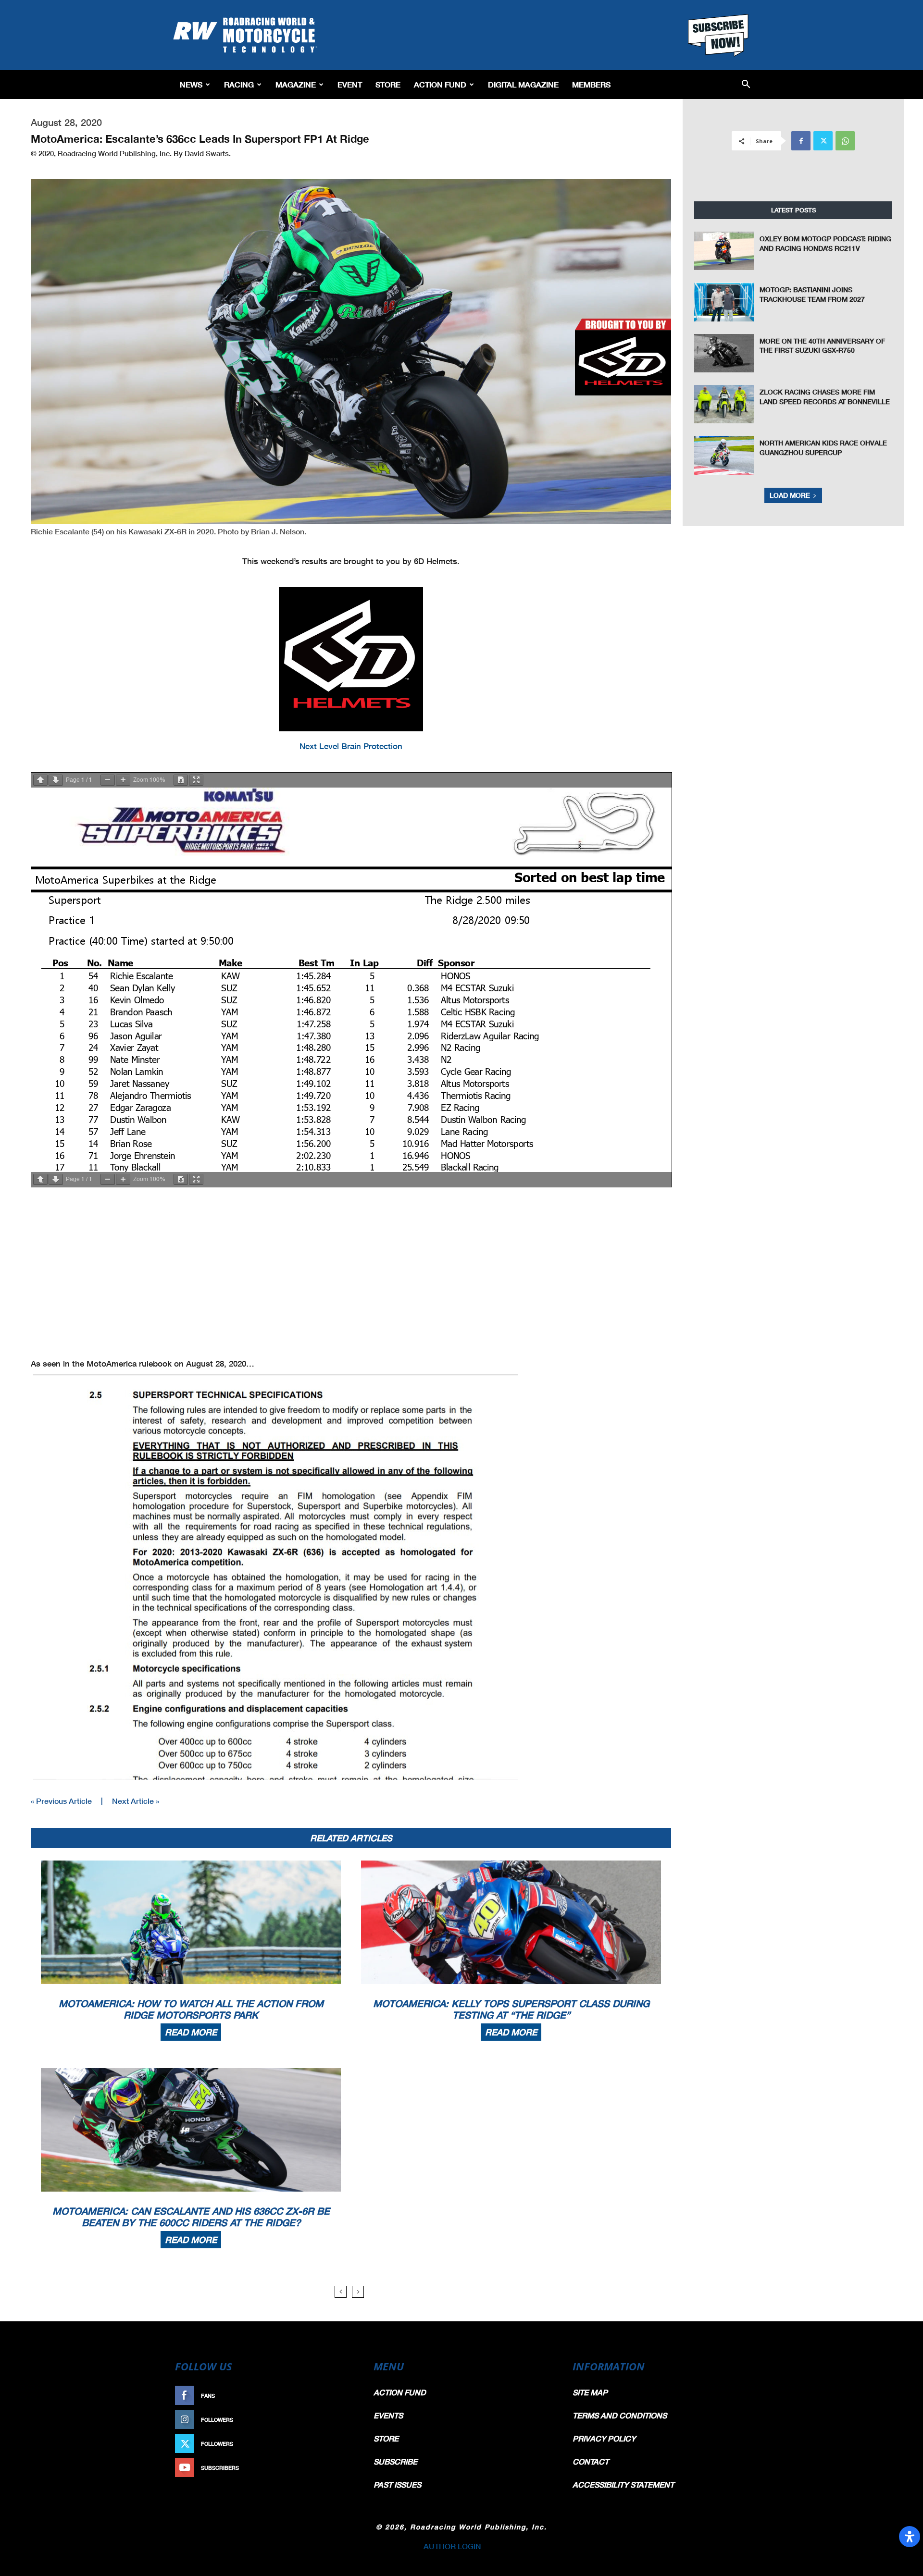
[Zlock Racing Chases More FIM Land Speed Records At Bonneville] (724, 404)
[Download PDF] (181, 780)
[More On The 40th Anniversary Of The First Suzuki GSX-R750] (724, 353)
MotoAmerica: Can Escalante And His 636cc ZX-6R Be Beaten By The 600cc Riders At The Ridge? (191, 2217)
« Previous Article (61, 1801)
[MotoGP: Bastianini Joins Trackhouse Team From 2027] (724, 302)
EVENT (350, 84)
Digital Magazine (523, 84)
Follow (340, 2420)
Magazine (296, 84)
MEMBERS (591, 84)
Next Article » (136, 1801)
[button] (746, 85)
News (191, 84)
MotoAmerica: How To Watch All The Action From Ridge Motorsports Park (191, 2009)
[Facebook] (801, 141)
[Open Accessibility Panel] (910, 2537)
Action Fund (440, 84)
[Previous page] (40, 780)
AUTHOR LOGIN (452, 2546)
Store (388, 84)
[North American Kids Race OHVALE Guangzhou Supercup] (724, 455)
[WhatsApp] (845, 141)
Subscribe (335, 2468)
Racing (239, 84)
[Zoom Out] (108, 780)
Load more (790, 495)
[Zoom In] (123, 780)
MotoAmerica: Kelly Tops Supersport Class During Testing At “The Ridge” (511, 2009)
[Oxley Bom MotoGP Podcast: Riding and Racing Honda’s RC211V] (724, 251)
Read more (191, 2032)
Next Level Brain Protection (351, 746)
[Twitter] (823, 141)
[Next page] (56, 780)
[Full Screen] (196, 780)
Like (345, 2396)
